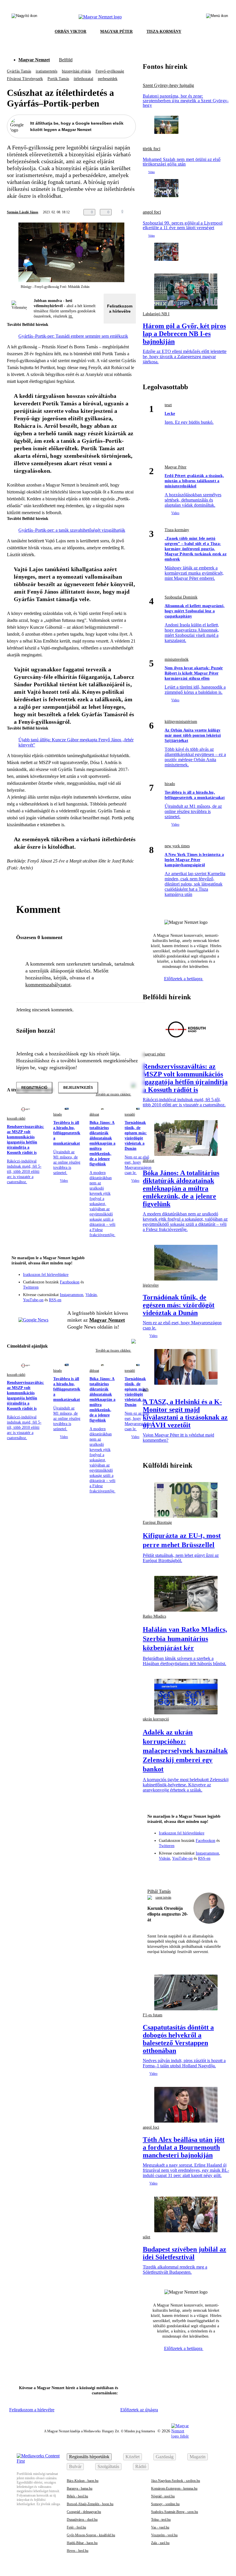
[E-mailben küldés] (138, 212)
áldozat (94, 1114)
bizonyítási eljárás (76, 71)
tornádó (130, 1114)
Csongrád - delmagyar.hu (84, 2512)
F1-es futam (153, 2015)
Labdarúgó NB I (156, 314)
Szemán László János (23, 212)
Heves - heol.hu (78, 2551)
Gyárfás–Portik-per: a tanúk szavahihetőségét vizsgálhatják (72, 530)
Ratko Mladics (154, 1616)
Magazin (198, 2457)
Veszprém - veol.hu (164, 2535)
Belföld (66, 60)
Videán (91, 1295)
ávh (146, 1389)
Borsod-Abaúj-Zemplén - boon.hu (90, 2504)
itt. (71, 316)
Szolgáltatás (108, 2466)
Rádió (141, 2466)
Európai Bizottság (157, 1522)
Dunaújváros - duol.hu (82, 2520)
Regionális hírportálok (89, 2457)
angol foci (151, 2127)
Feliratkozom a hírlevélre (120, 309)
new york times (177, 846)
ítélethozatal (83, 79)
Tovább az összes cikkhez (113, 1350)
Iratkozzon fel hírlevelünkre (46, 1275)
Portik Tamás (58, 79)
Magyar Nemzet (34, 60)
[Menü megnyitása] (217, 17)
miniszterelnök (177, 659)
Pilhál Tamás (159, 1891)
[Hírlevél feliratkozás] (128, 1270)
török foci (152, 149)
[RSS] (128, 1286)
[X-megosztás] (150, 212)
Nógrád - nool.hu (163, 2496)
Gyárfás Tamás (19, 71)
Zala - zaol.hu (160, 2543)
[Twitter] (128, 1278)
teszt (168, 405)
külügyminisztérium (181, 722)
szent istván (163, 1897)
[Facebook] (105, 1278)
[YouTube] (116, 1286)
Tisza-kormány (177, 530)
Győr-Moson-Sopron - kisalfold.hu (91, 2535)
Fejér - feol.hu (76, 2527)
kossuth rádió (16, 1118)
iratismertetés (46, 71)
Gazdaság (165, 2457)
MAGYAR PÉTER (116, 32)
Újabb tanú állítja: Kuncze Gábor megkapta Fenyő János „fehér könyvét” (76, 742)
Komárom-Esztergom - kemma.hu (174, 2488)
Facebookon (70, 1282)
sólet (146, 2237)
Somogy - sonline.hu (165, 2504)
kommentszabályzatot (48, 985)
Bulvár (75, 2466)
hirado (58, 1114)
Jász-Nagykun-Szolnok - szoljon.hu (176, 2481)
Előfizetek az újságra (139, 2410)
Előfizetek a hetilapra (184, 979)
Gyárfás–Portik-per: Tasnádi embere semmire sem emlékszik (73, 336)
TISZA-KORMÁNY (164, 32)
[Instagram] (116, 1278)
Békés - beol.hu (77, 2496)
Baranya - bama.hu (80, 2488)
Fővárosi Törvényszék (25, 79)
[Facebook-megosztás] (161, 212)
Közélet (133, 2457)
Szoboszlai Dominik (181, 597)
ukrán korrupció (156, 1719)
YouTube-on (33, 1300)
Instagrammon (72, 1295)
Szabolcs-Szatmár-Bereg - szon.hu (175, 2512)
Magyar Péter (176, 467)
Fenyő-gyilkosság (110, 71)
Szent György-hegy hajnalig (168, 86)
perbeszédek (108, 79)
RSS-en (55, 1300)
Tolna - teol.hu (161, 2520)
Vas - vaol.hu (160, 2527)
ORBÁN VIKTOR (71, 32)
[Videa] (105, 1286)
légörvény (151, 1285)
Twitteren (31, 1287)
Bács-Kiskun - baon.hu (83, 2481)
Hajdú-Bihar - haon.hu (82, 2543)
